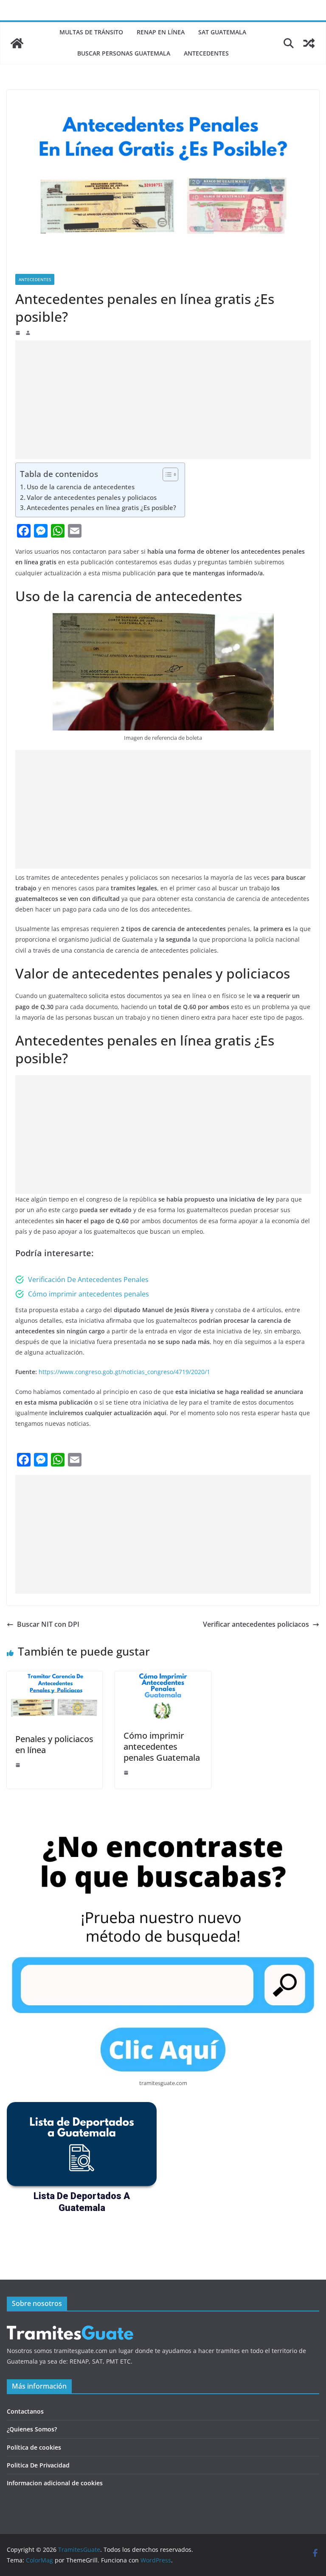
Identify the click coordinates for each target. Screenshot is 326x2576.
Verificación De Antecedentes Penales (88, 1280)
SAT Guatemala (222, 32)
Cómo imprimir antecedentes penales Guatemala (162, 1747)
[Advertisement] (163, 400)
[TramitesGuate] (17, 43)
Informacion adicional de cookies (55, 2483)
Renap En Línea (161, 32)
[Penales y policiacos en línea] (55, 1677)
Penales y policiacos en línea (54, 1744)
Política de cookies (34, 2447)
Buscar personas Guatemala (124, 53)
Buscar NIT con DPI (48, 1624)
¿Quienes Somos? (32, 2429)
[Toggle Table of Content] (166, 474)
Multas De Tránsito (91, 32)
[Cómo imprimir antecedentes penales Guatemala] (163, 1677)
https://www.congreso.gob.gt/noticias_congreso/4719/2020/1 (124, 1372)
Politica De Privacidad (38, 2465)
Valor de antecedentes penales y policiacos (92, 497)
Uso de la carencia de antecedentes (81, 487)
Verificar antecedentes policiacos (256, 1624)
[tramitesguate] (70, 2325)
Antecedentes (206, 53)
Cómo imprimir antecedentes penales (89, 1294)
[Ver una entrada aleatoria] (309, 43)
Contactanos (25, 2411)
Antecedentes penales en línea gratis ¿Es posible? (101, 507)
